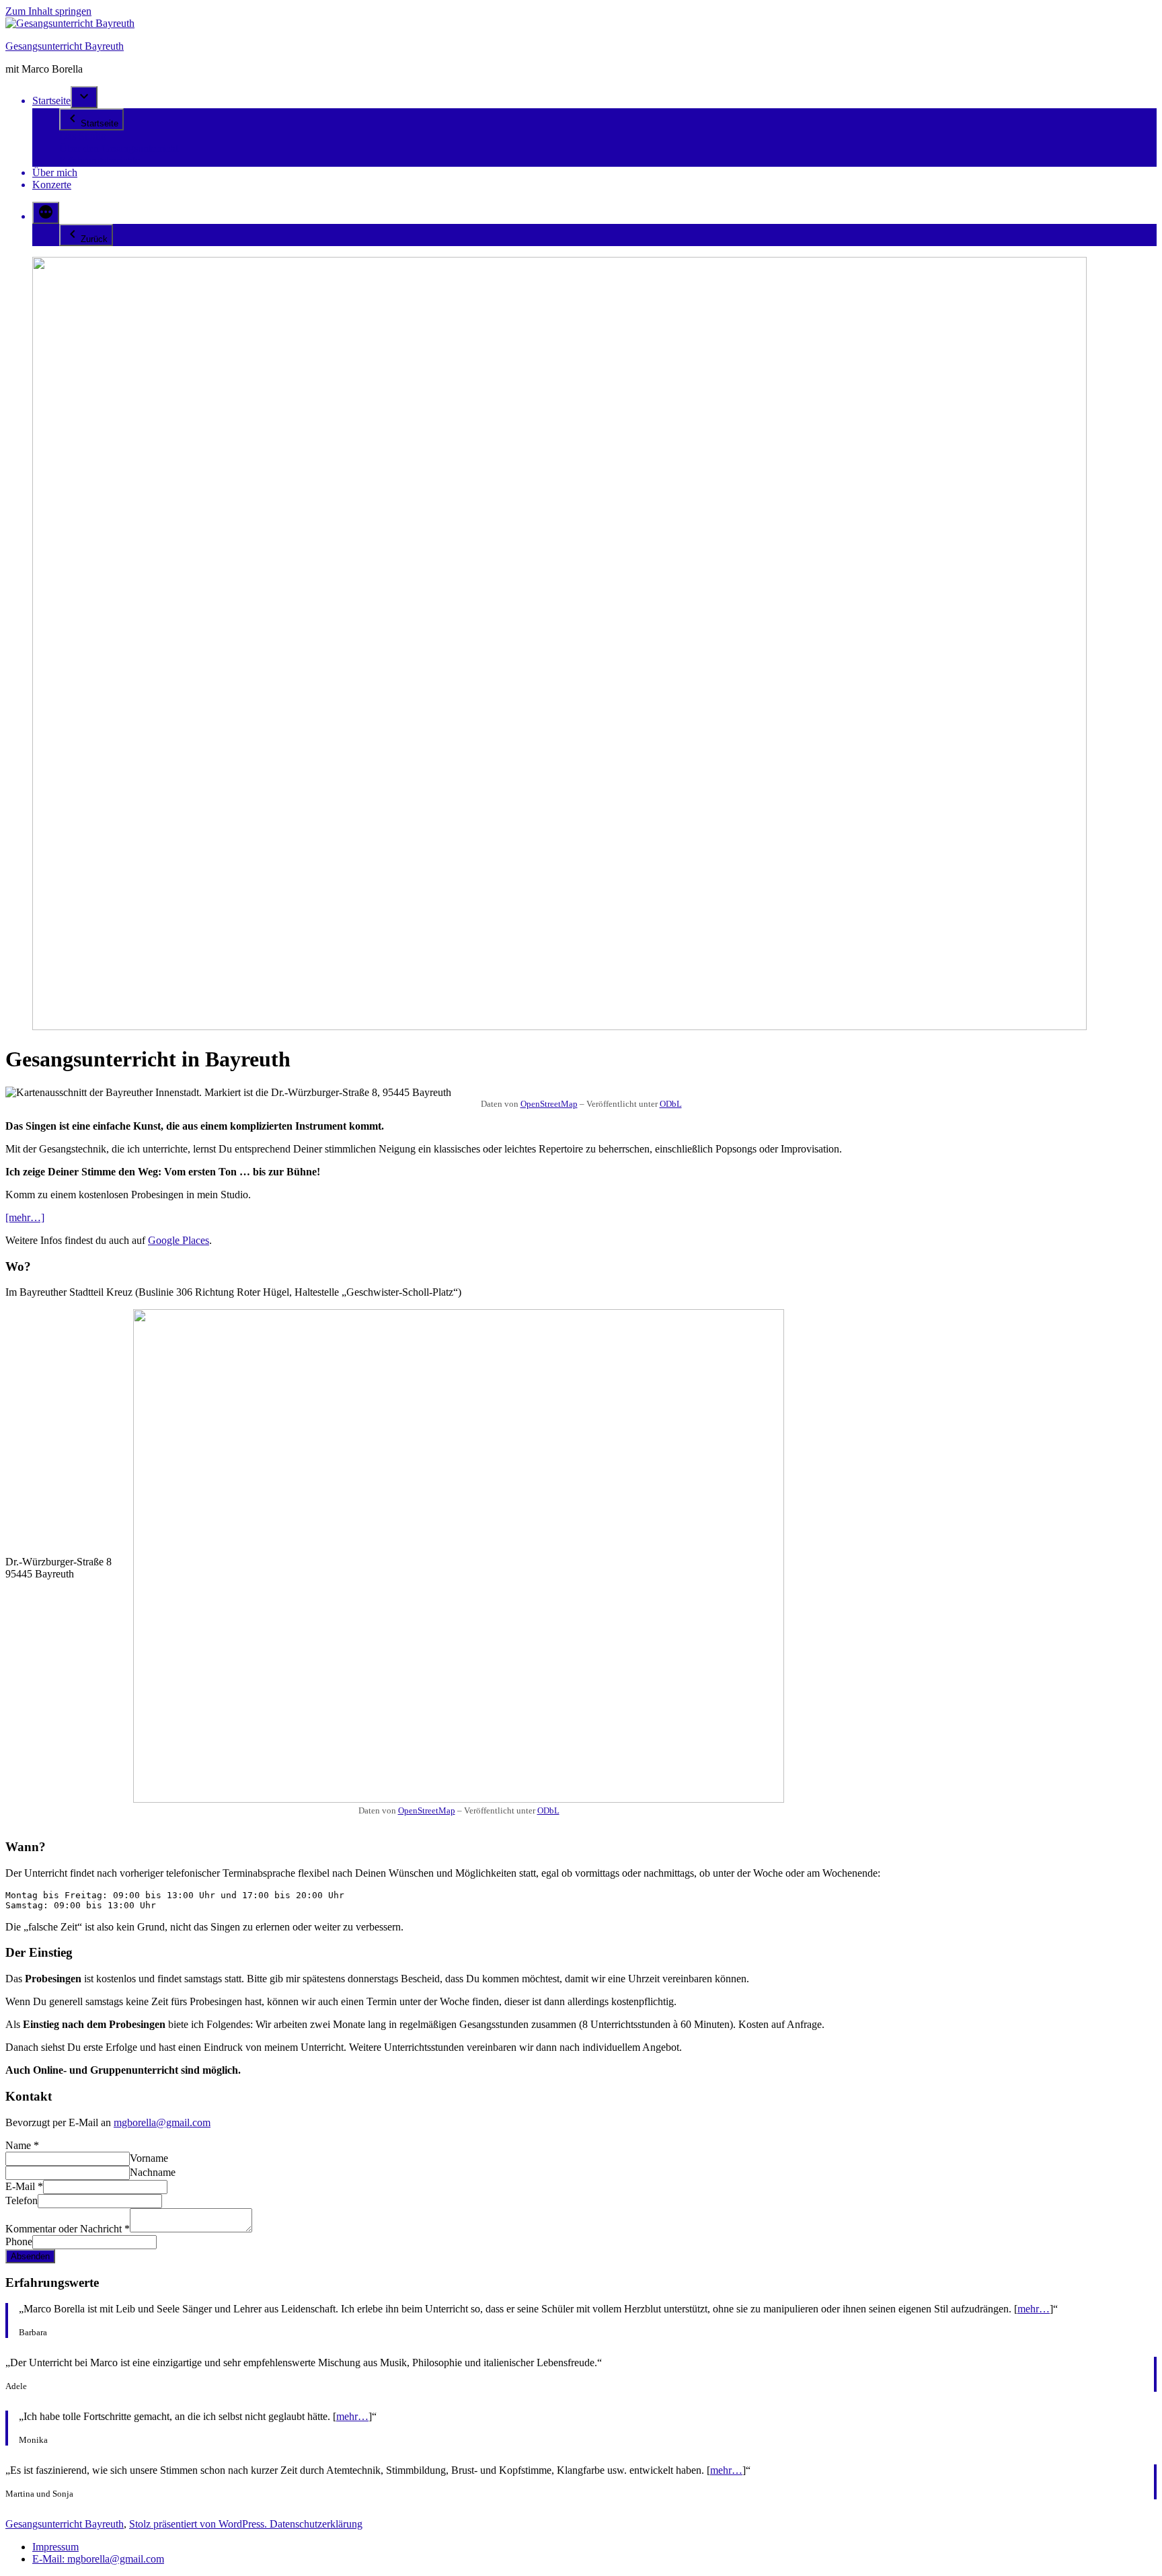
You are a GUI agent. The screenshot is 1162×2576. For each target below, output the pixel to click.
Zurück (94, 239)
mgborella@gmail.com (162, 2122)
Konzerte (52, 185)
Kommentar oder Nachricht (68, 2229)
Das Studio (83, 136)
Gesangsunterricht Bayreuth (65, 46)
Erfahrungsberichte (100, 160)
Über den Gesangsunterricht (119, 148)
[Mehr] (46, 213)
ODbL (671, 1104)
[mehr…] (25, 1217)
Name (22, 2145)
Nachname (153, 2172)
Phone (19, 2241)
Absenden (30, 2256)
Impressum (55, 2547)
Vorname (149, 2158)
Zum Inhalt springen (48, 11)
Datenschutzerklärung (316, 2524)
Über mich (55, 172)
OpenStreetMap (549, 1104)
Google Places (179, 1240)
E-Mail (24, 2186)
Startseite (51, 101)
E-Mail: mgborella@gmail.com (98, 2559)
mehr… (1034, 2309)
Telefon (22, 2200)
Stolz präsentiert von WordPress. (199, 2524)
